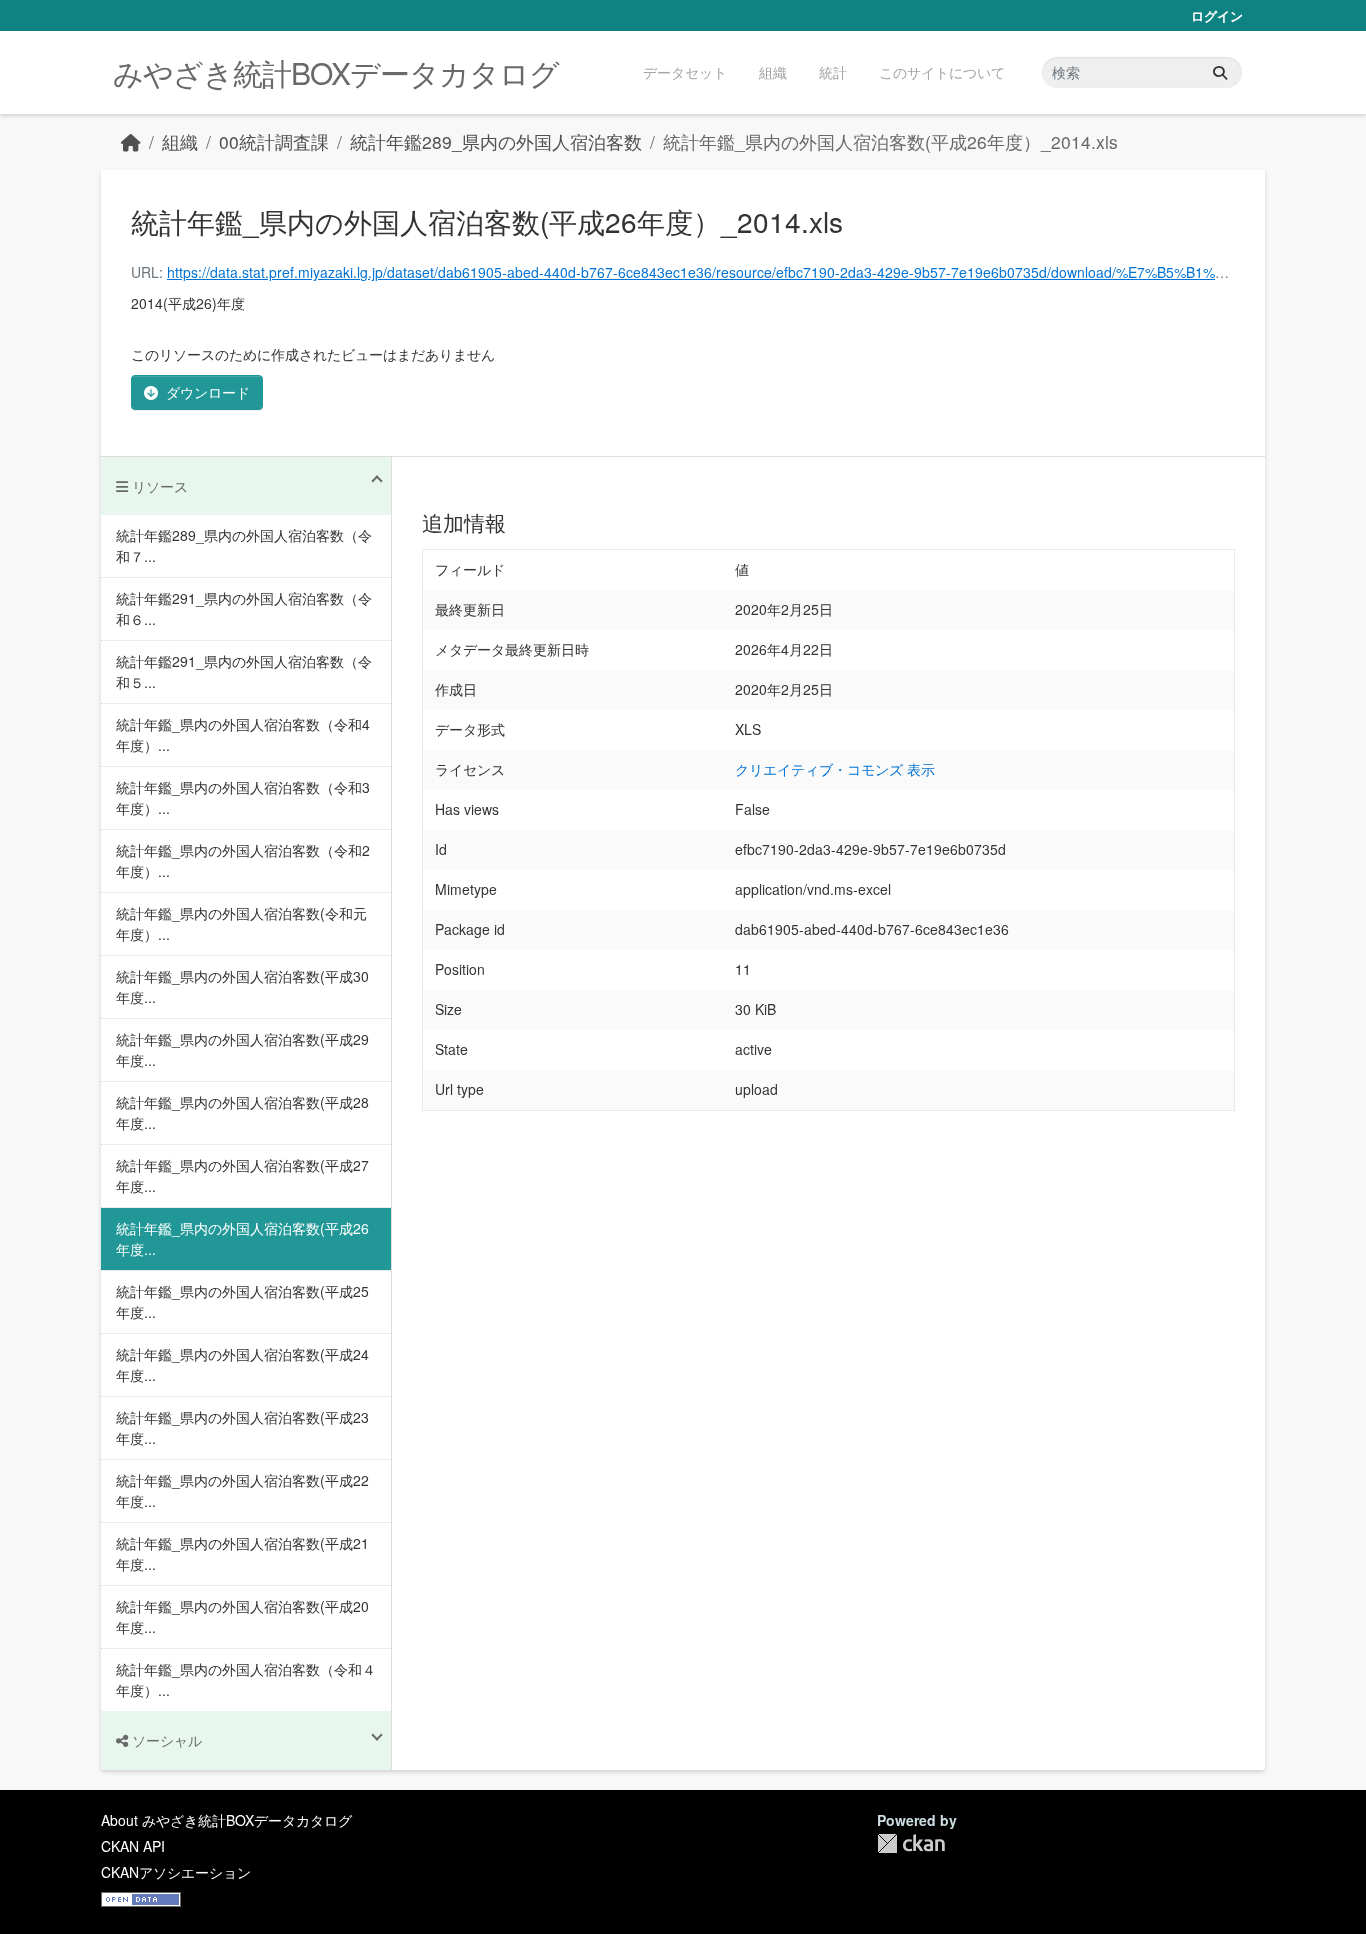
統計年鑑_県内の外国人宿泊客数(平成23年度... (242, 1427)
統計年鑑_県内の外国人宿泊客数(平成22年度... (242, 1490)
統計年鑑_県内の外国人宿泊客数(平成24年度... (242, 1364)
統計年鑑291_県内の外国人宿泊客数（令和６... (244, 608)
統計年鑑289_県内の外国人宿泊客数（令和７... (244, 545)
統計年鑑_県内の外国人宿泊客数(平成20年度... (242, 1616)
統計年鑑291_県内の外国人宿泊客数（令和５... (244, 671)
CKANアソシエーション (176, 1872)
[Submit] (1220, 72)
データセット (685, 72)
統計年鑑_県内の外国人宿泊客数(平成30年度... (242, 986)
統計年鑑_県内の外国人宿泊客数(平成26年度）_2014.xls (890, 141)
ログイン (1217, 15)
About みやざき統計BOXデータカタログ (226, 1820)
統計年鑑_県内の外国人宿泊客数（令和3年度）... (243, 797)
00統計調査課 (274, 141)
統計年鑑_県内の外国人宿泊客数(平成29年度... (242, 1049)
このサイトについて (942, 72)
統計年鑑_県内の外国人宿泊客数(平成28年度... (242, 1112)
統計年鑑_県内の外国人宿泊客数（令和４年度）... (246, 1679)
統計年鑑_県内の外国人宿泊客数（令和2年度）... (243, 860)
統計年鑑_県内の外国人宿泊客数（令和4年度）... (243, 734)
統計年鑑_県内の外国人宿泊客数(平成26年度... (242, 1238)
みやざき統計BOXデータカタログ (336, 72)
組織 (773, 72)
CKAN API (133, 1846)
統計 (833, 72)
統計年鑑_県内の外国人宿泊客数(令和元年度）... (241, 923)
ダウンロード (208, 392)
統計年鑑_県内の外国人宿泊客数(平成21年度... (242, 1553)
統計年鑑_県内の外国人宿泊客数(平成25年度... (242, 1301)
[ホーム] (131, 141)
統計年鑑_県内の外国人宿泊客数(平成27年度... (242, 1175)
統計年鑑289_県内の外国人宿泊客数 (496, 141)
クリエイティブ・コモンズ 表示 (835, 769)
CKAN (911, 1843)
